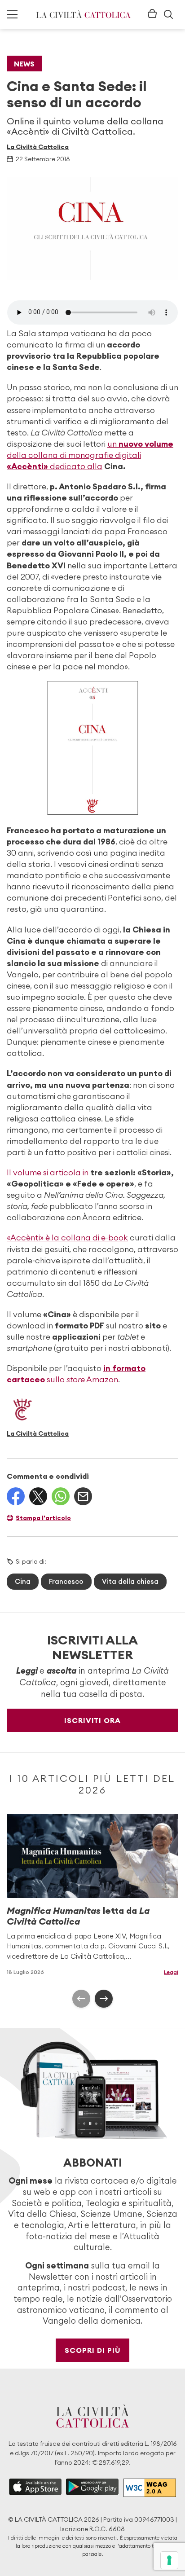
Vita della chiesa (130, 1581)
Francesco (66, 1581)
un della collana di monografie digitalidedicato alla (90, 455)
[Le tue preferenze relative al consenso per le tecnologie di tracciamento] (169, 2560)
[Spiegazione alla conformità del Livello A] (150, 2488)
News (24, 64)
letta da (78, 1916)
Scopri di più (93, 2350)
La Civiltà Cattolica (38, 147)
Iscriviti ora (92, 1720)
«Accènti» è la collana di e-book (67, 1237)
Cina (23, 1581)
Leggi (171, 1972)
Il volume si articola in (48, 1172)
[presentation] (81, 1999)
